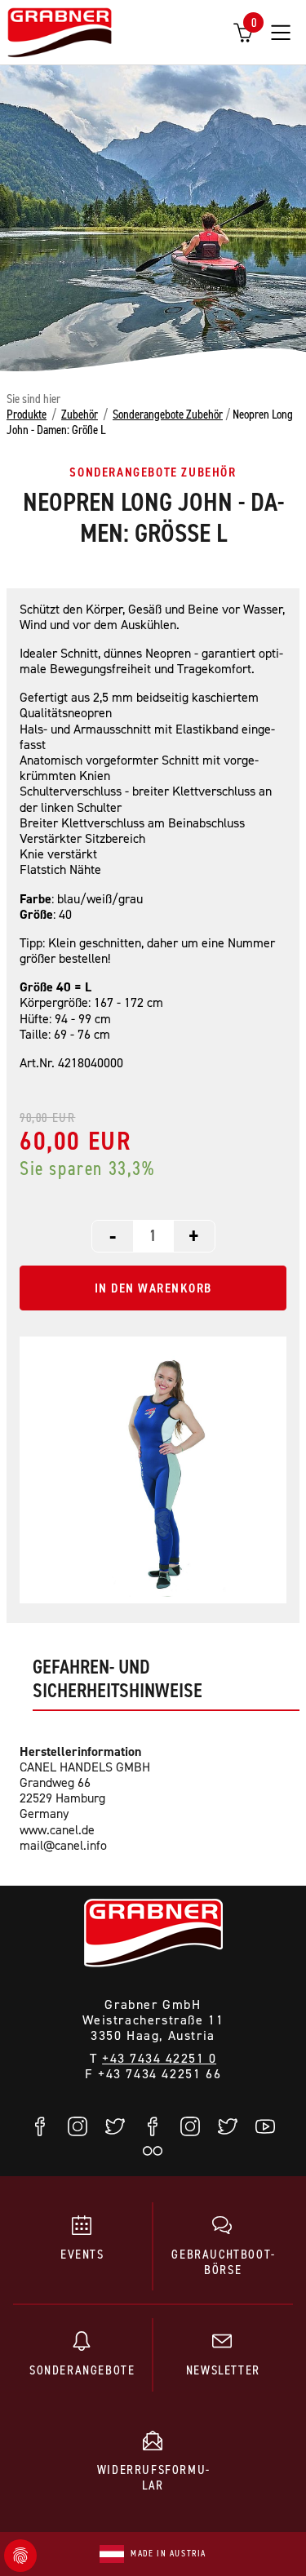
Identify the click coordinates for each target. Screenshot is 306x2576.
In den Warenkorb (153, 1288)
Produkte (27, 414)
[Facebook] (41, 2126)
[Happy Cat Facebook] (153, 2126)
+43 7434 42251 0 (159, 2058)
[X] (116, 2126)
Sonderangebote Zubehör (168, 414)
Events (82, 2254)
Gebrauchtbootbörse (223, 2261)
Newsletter (223, 2370)
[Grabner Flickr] (153, 2151)
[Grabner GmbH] (60, 34)
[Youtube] (266, 2126)
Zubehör (80, 414)
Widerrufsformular (153, 2477)
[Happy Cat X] (228, 2126)
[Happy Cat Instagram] (191, 2126)
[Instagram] (78, 2126)
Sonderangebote (82, 2370)
